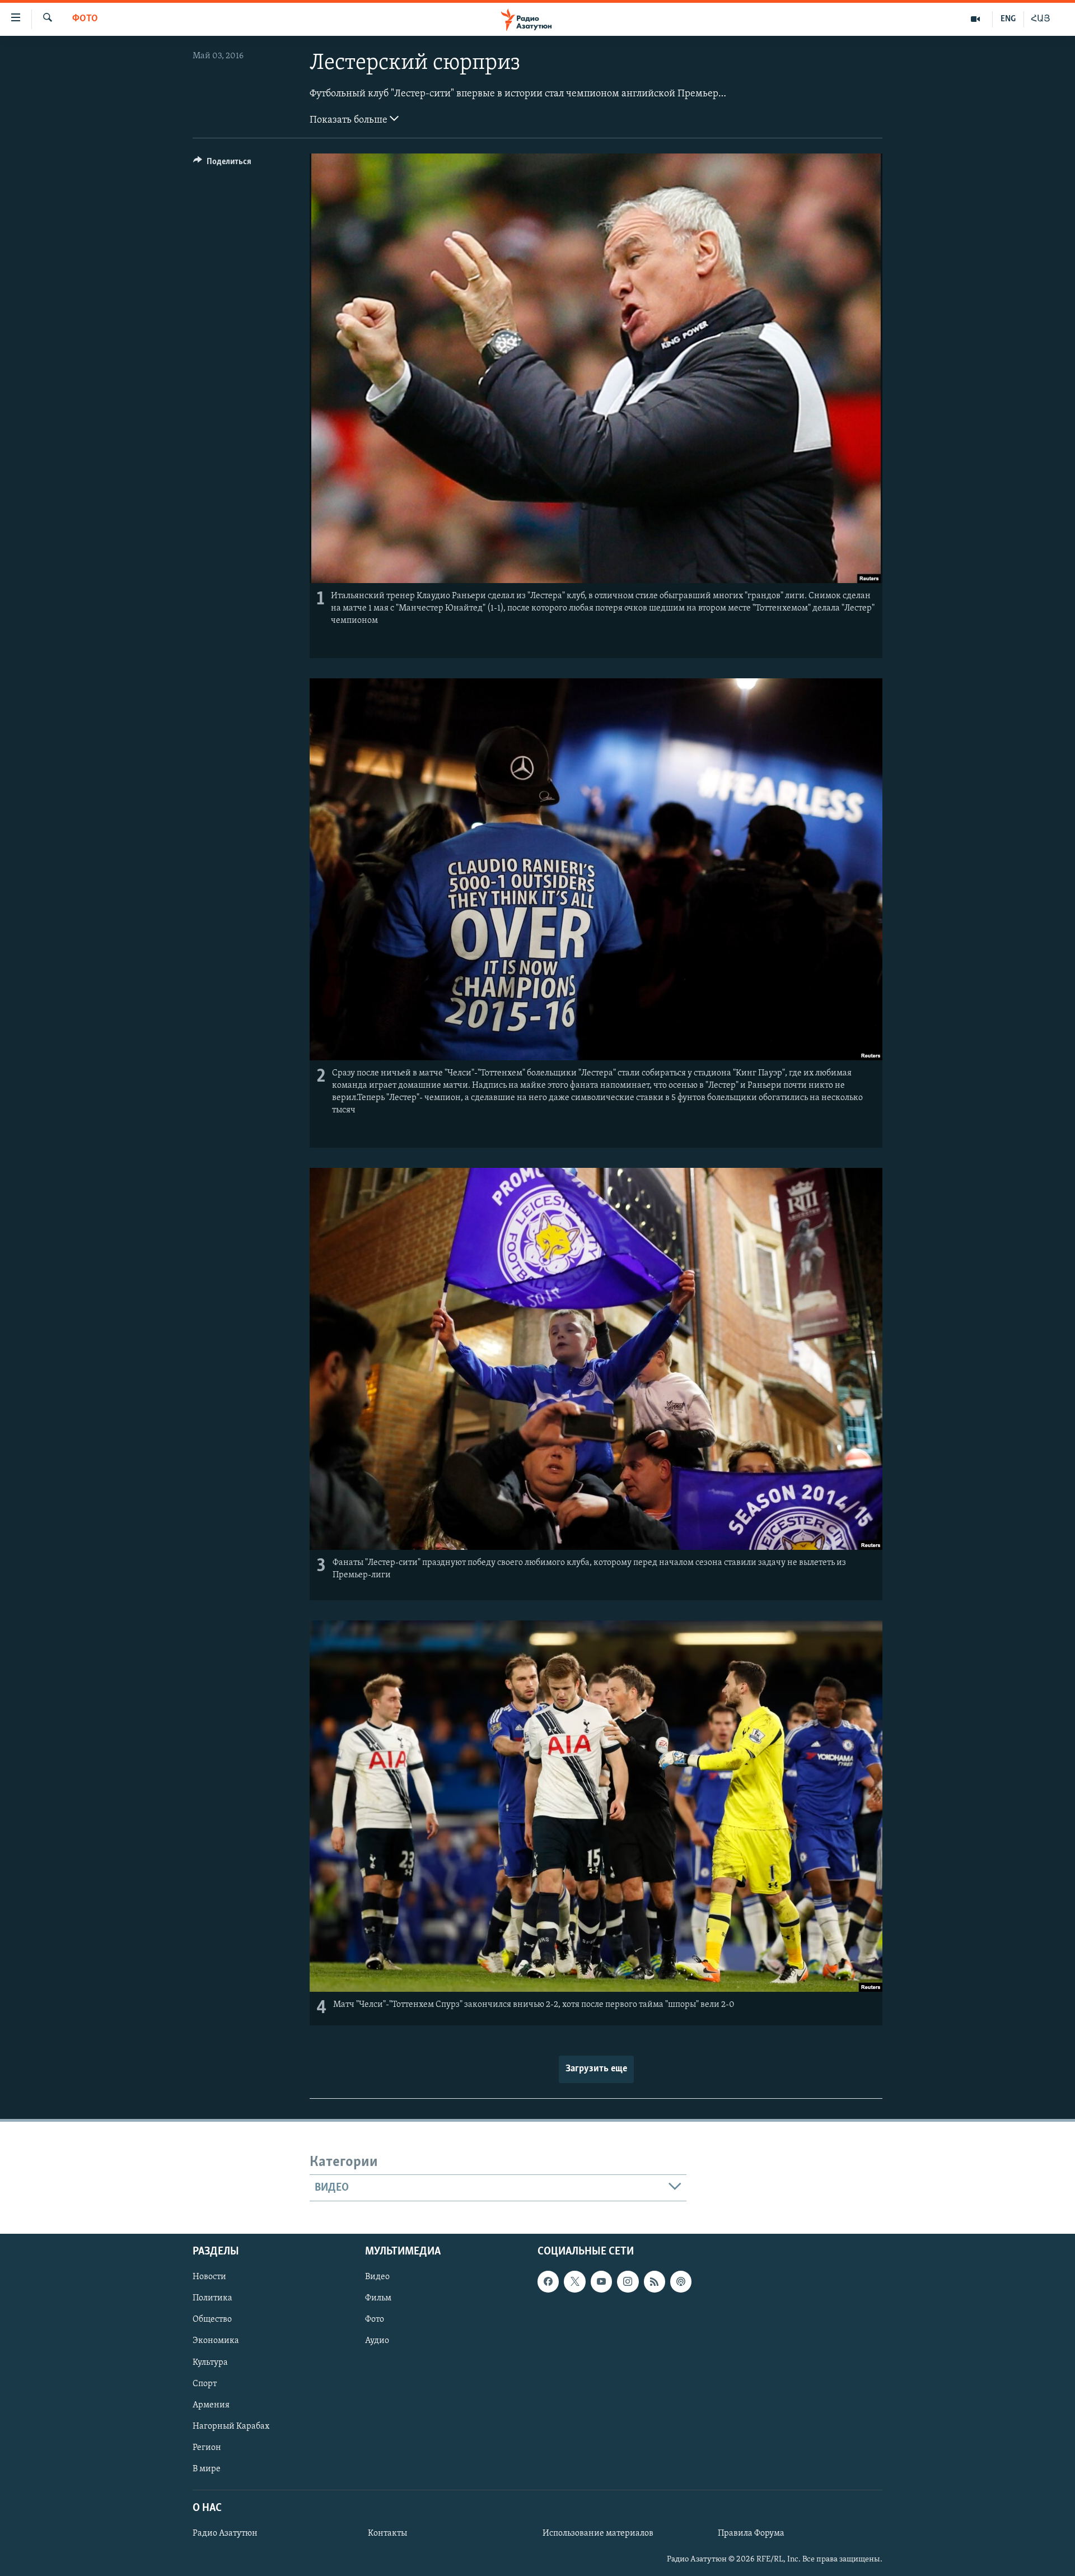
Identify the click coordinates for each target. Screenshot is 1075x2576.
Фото (85, 19)
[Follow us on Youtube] (601, 2281)
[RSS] (655, 2281)
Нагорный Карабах (231, 2426)
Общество (212, 2320)
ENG (1008, 19)
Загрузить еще (596, 2069)
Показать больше (350, 120)
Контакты (387, 2533)
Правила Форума (751, 2533)
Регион (207, 2448)
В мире (207, 2469)
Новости (209, 2277)
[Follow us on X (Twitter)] (574, 2281)
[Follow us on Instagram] (628, 2281)
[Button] (222, 164)
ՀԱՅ (1041, 19)
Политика (212, 2298)
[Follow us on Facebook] (548, 2281)
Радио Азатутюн (225, 2533)
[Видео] (976, 19)
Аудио (377, 2341)
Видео (377, 2277)
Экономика (216, 2341)
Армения (211, 2405)
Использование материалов (598, 2533)
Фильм (378, 2298)
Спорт (205, 2384)
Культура (210, 2363)
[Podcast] (681, 2281)
